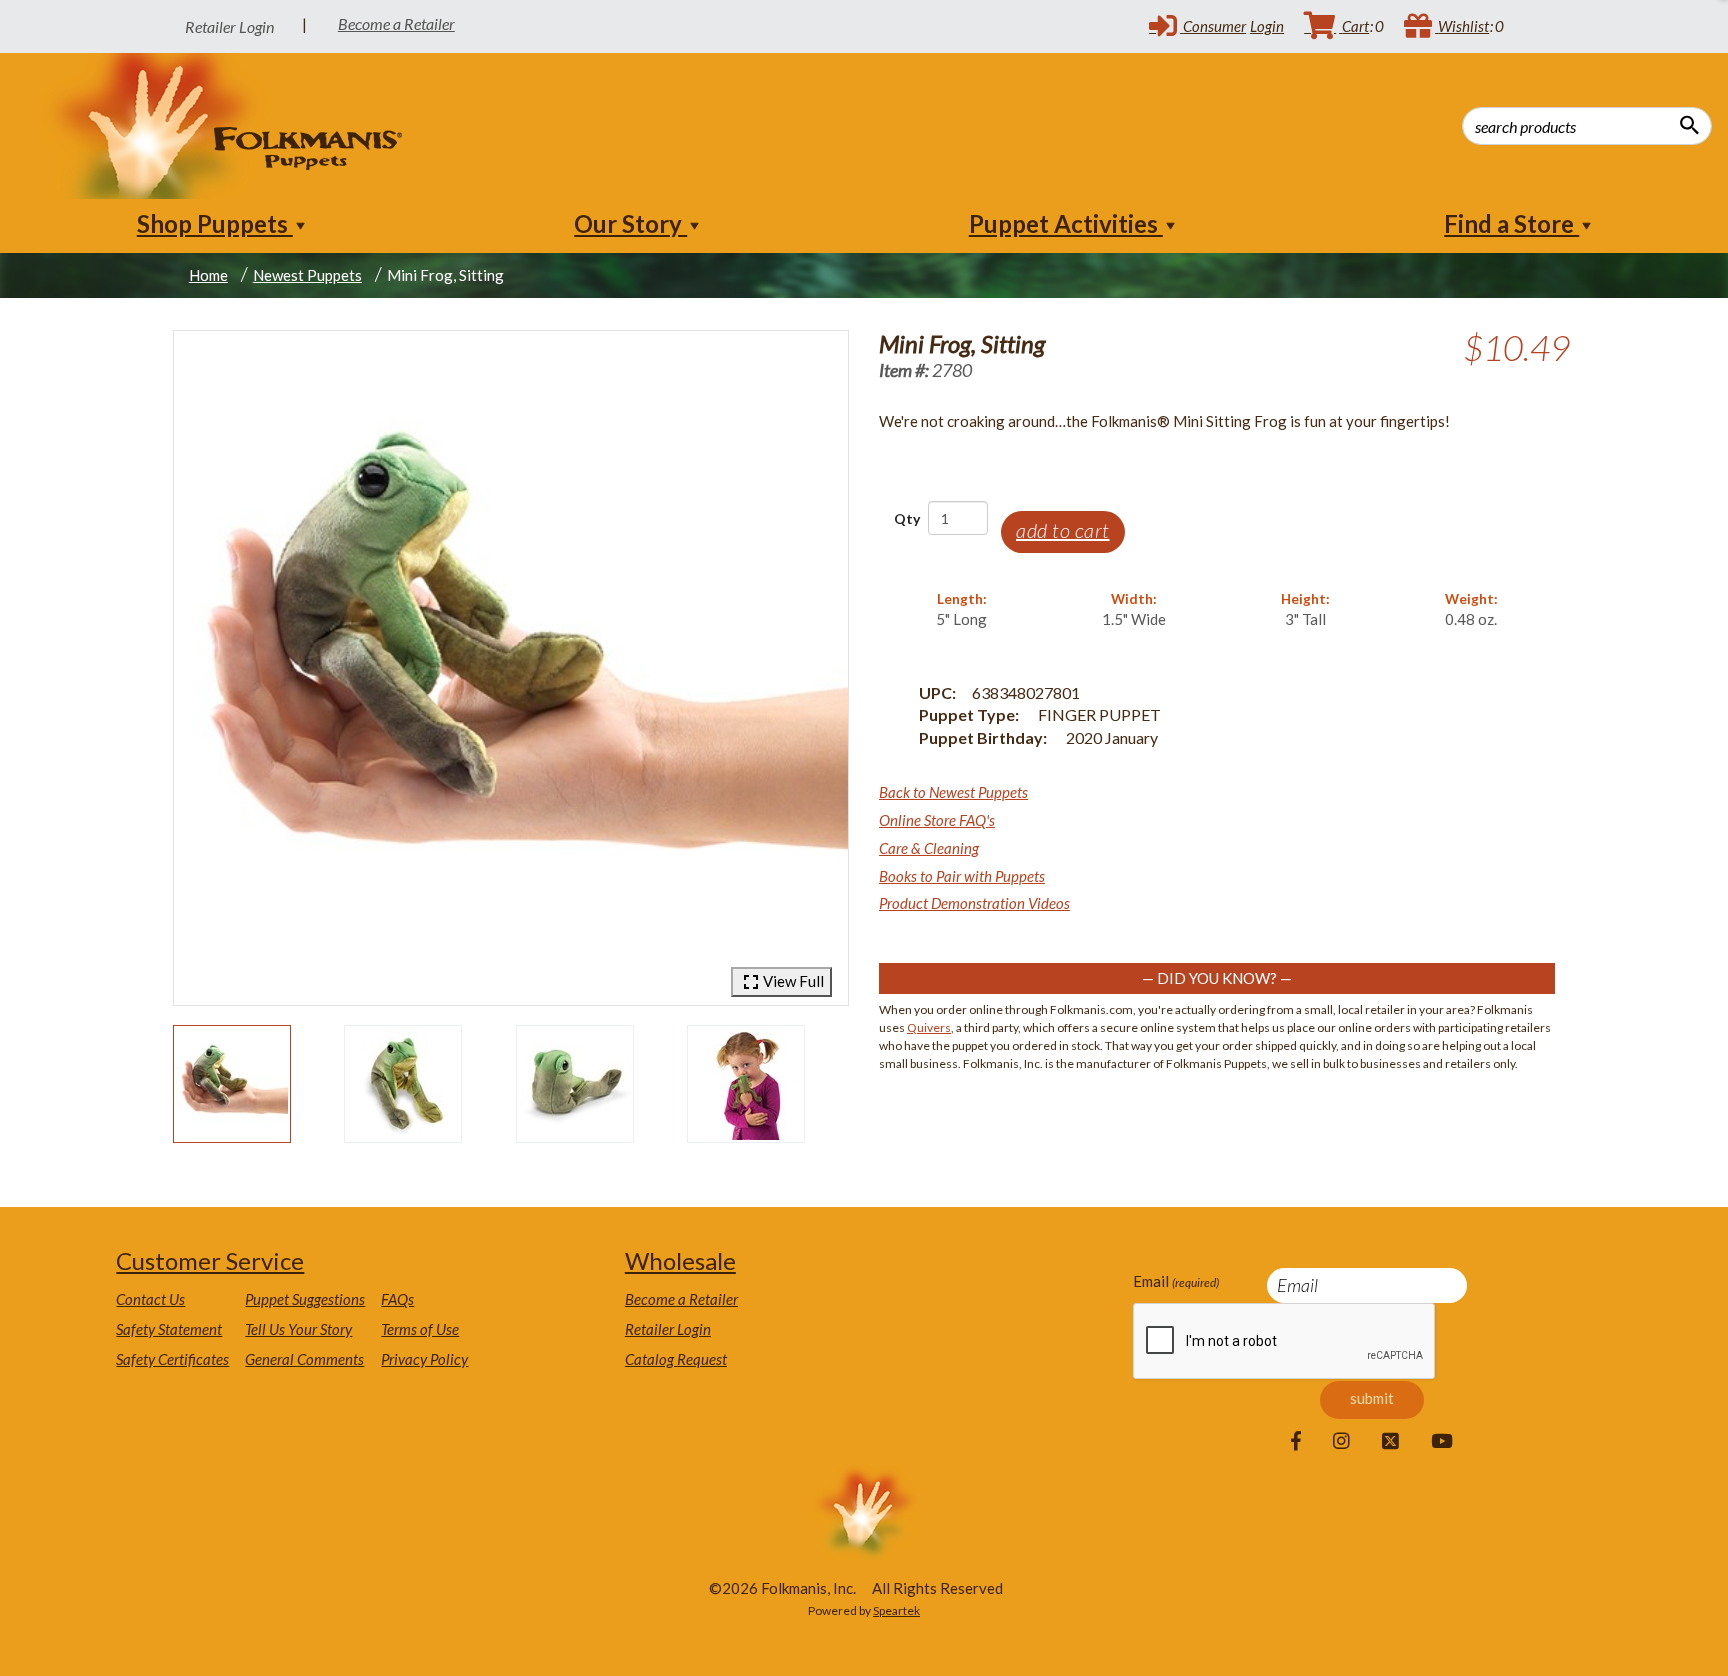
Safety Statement (169, 1329)
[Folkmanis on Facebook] (1296, 1442)
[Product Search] (1689, 125)
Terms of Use (420, 1329)
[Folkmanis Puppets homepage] (223, 126)
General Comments (304, 1359)
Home (208, 275)
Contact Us (150, 1299)
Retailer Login (668, 1329)
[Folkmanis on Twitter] (1390, 1442)
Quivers (929, 1027)
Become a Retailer (396, 23)
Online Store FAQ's (937, 820)
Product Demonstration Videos (974, 903)
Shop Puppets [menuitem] (215, 223)
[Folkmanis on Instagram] (1341, 1442)
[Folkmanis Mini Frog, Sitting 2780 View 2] (403, 1084)
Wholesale (680, 1260)
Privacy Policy (424, 1359)
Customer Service (210, 1260)
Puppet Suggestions (305, 1299)
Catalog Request (676, 1359)
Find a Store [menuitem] (1511, 223)
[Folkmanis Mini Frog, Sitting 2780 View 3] (575, 1084)
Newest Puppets (307, 275)
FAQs (397, 1299)
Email (1176, 1281)
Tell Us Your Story (298, 1329)
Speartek (896, 1610)
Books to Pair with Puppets (962, 876)
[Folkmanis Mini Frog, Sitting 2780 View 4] (746, 1084)
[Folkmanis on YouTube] (1442, 1442)
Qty (907, 518)
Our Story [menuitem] (630, 223)
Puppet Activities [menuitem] (1066, 223)
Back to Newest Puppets (953, 792)
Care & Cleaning (929, 848)
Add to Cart (1063, 530)
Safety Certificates (172, 1359)
